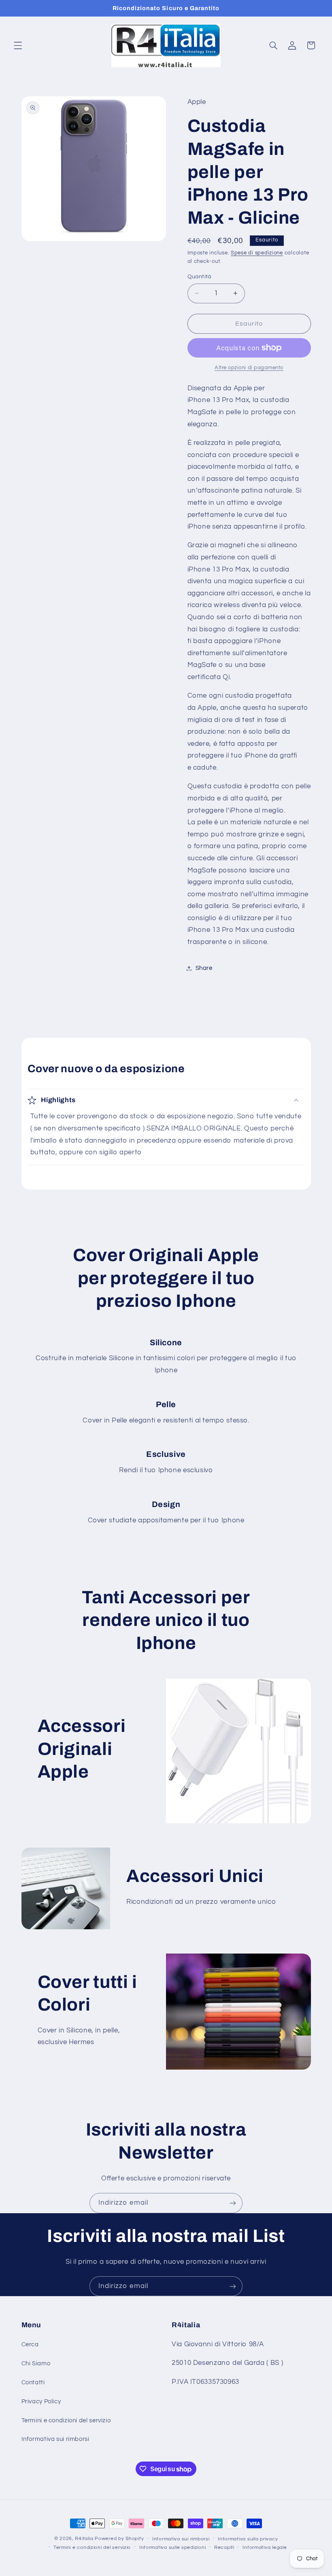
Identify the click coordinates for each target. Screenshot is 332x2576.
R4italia (84, 2539)
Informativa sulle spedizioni (173, 2547)
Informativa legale (265, 2547)
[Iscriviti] (233, 2203)
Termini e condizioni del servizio (66, 2420)
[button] (18, 45)
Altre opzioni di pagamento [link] (249, 368)
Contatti (33, 2382)
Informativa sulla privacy (248, 2539)
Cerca (30, 2344)
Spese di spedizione (257, 253)
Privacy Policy (41, 2401)
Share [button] (204, 968)
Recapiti (224, 2547)
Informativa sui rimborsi (55, 2439)
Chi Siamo (36, 2363)
